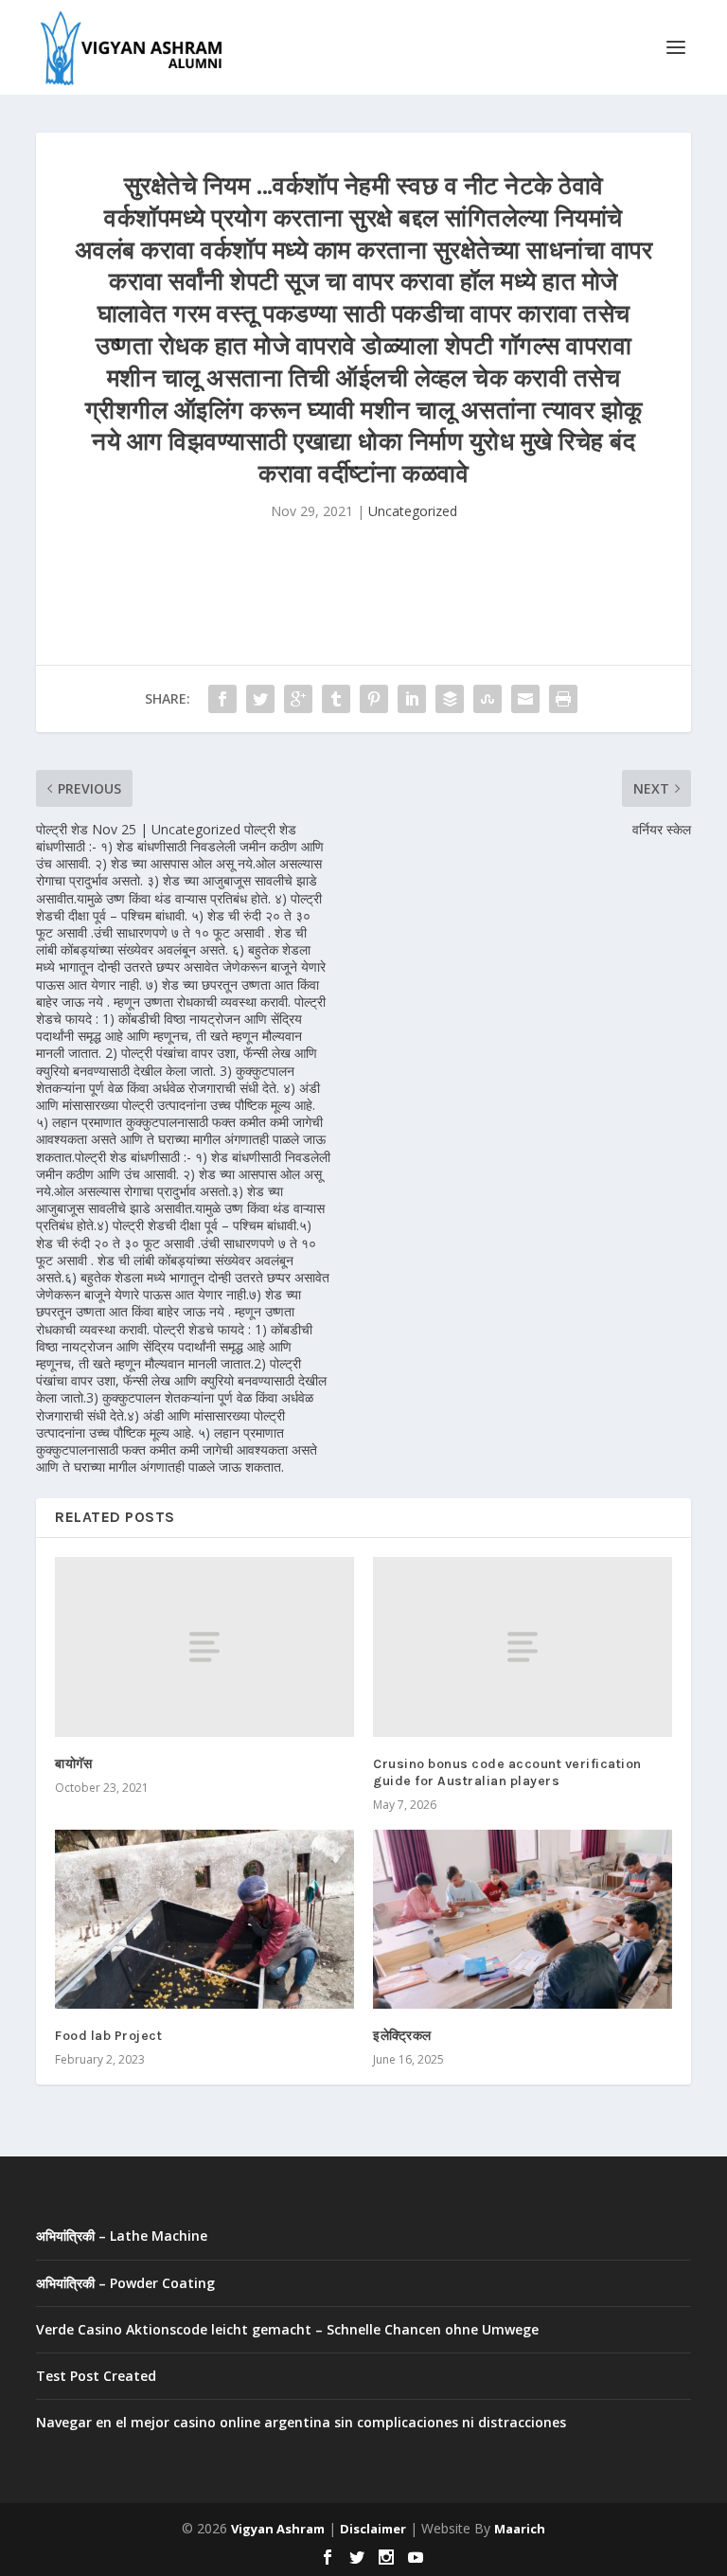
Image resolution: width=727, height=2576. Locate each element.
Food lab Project (108, 2036)
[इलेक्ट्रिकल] (523, 1919)
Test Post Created (96, 2376)
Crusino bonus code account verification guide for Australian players (507, 1772)
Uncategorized (413, 511)
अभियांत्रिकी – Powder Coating (125, 2283)
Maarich (520, 2529)
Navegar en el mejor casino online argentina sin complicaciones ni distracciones (301, 2422)
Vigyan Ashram (278, 2529)
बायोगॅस (73, 1764)
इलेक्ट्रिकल (402, 2036)
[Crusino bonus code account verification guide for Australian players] (523, 1646)
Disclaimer (373, 2529)
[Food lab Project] (204, 1919)
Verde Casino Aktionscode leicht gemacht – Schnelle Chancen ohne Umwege (287, 2329)
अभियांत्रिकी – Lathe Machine (122, 2236)
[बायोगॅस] (204, 1646)
